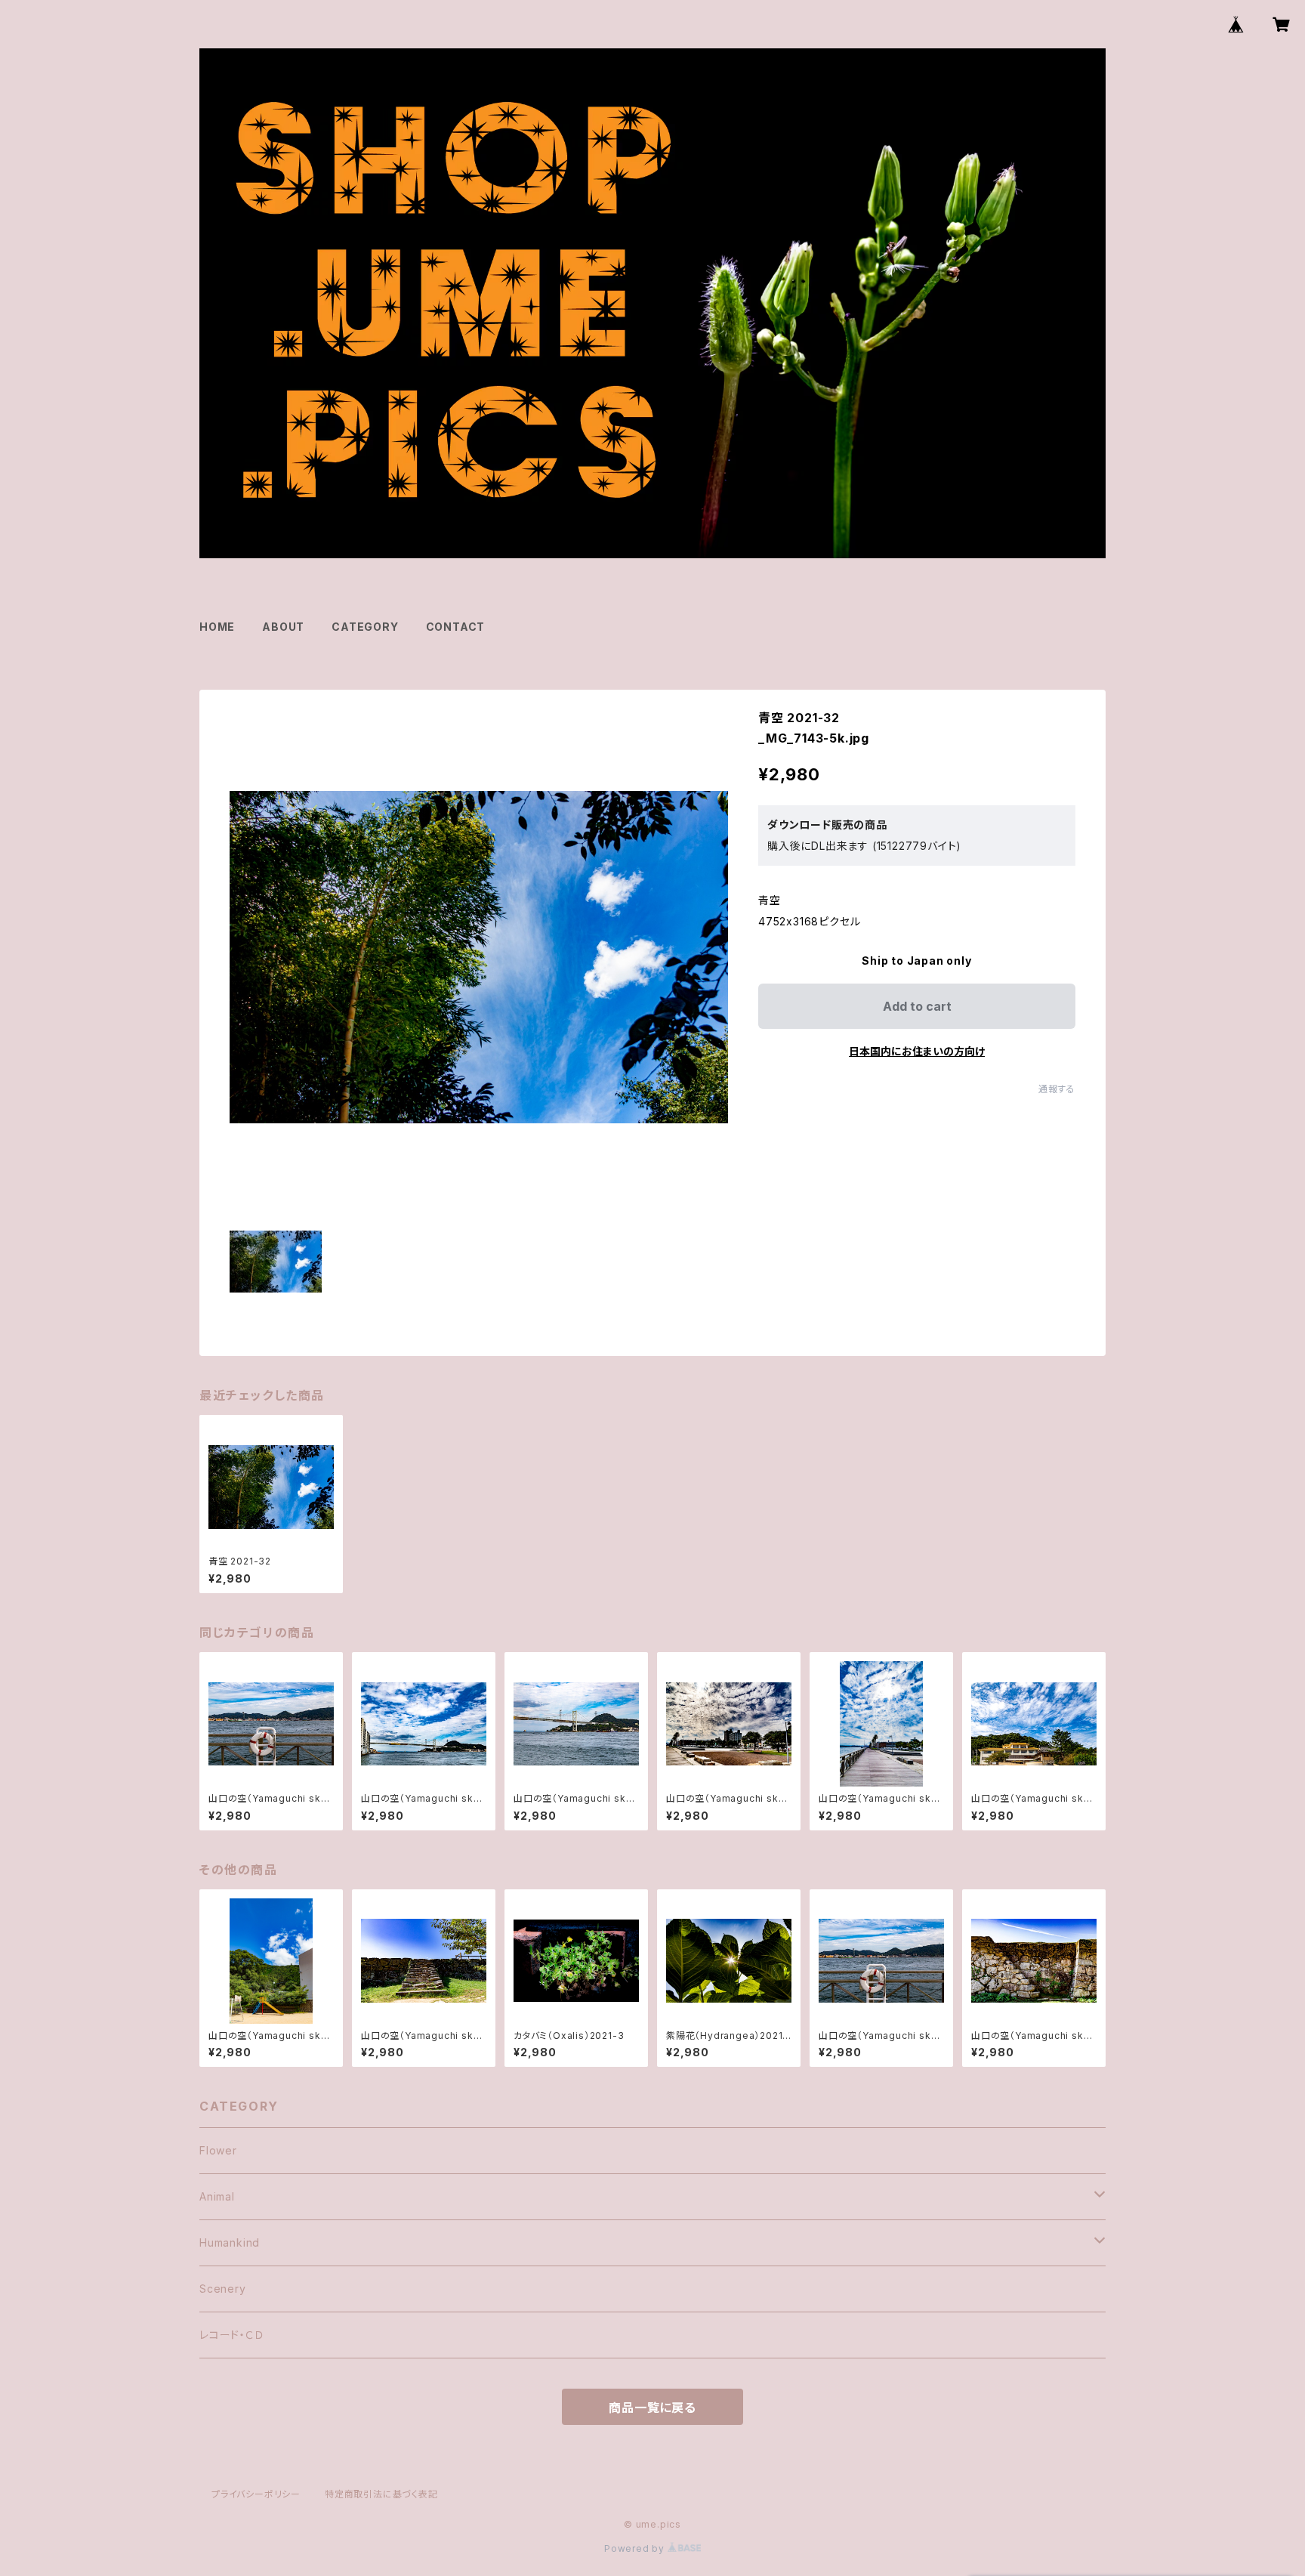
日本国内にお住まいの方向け (917, 1051)
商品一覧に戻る (652, 2408)
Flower (218, 2150)
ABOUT (283, 627)
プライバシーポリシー (256, 2494)
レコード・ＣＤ (232, 2335)
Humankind (230, 2242)
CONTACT (456, 627)
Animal (217, 2196)
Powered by (636, 2548)
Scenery (223, 2289)
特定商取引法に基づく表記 (381, 2494)
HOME (217, 627)
